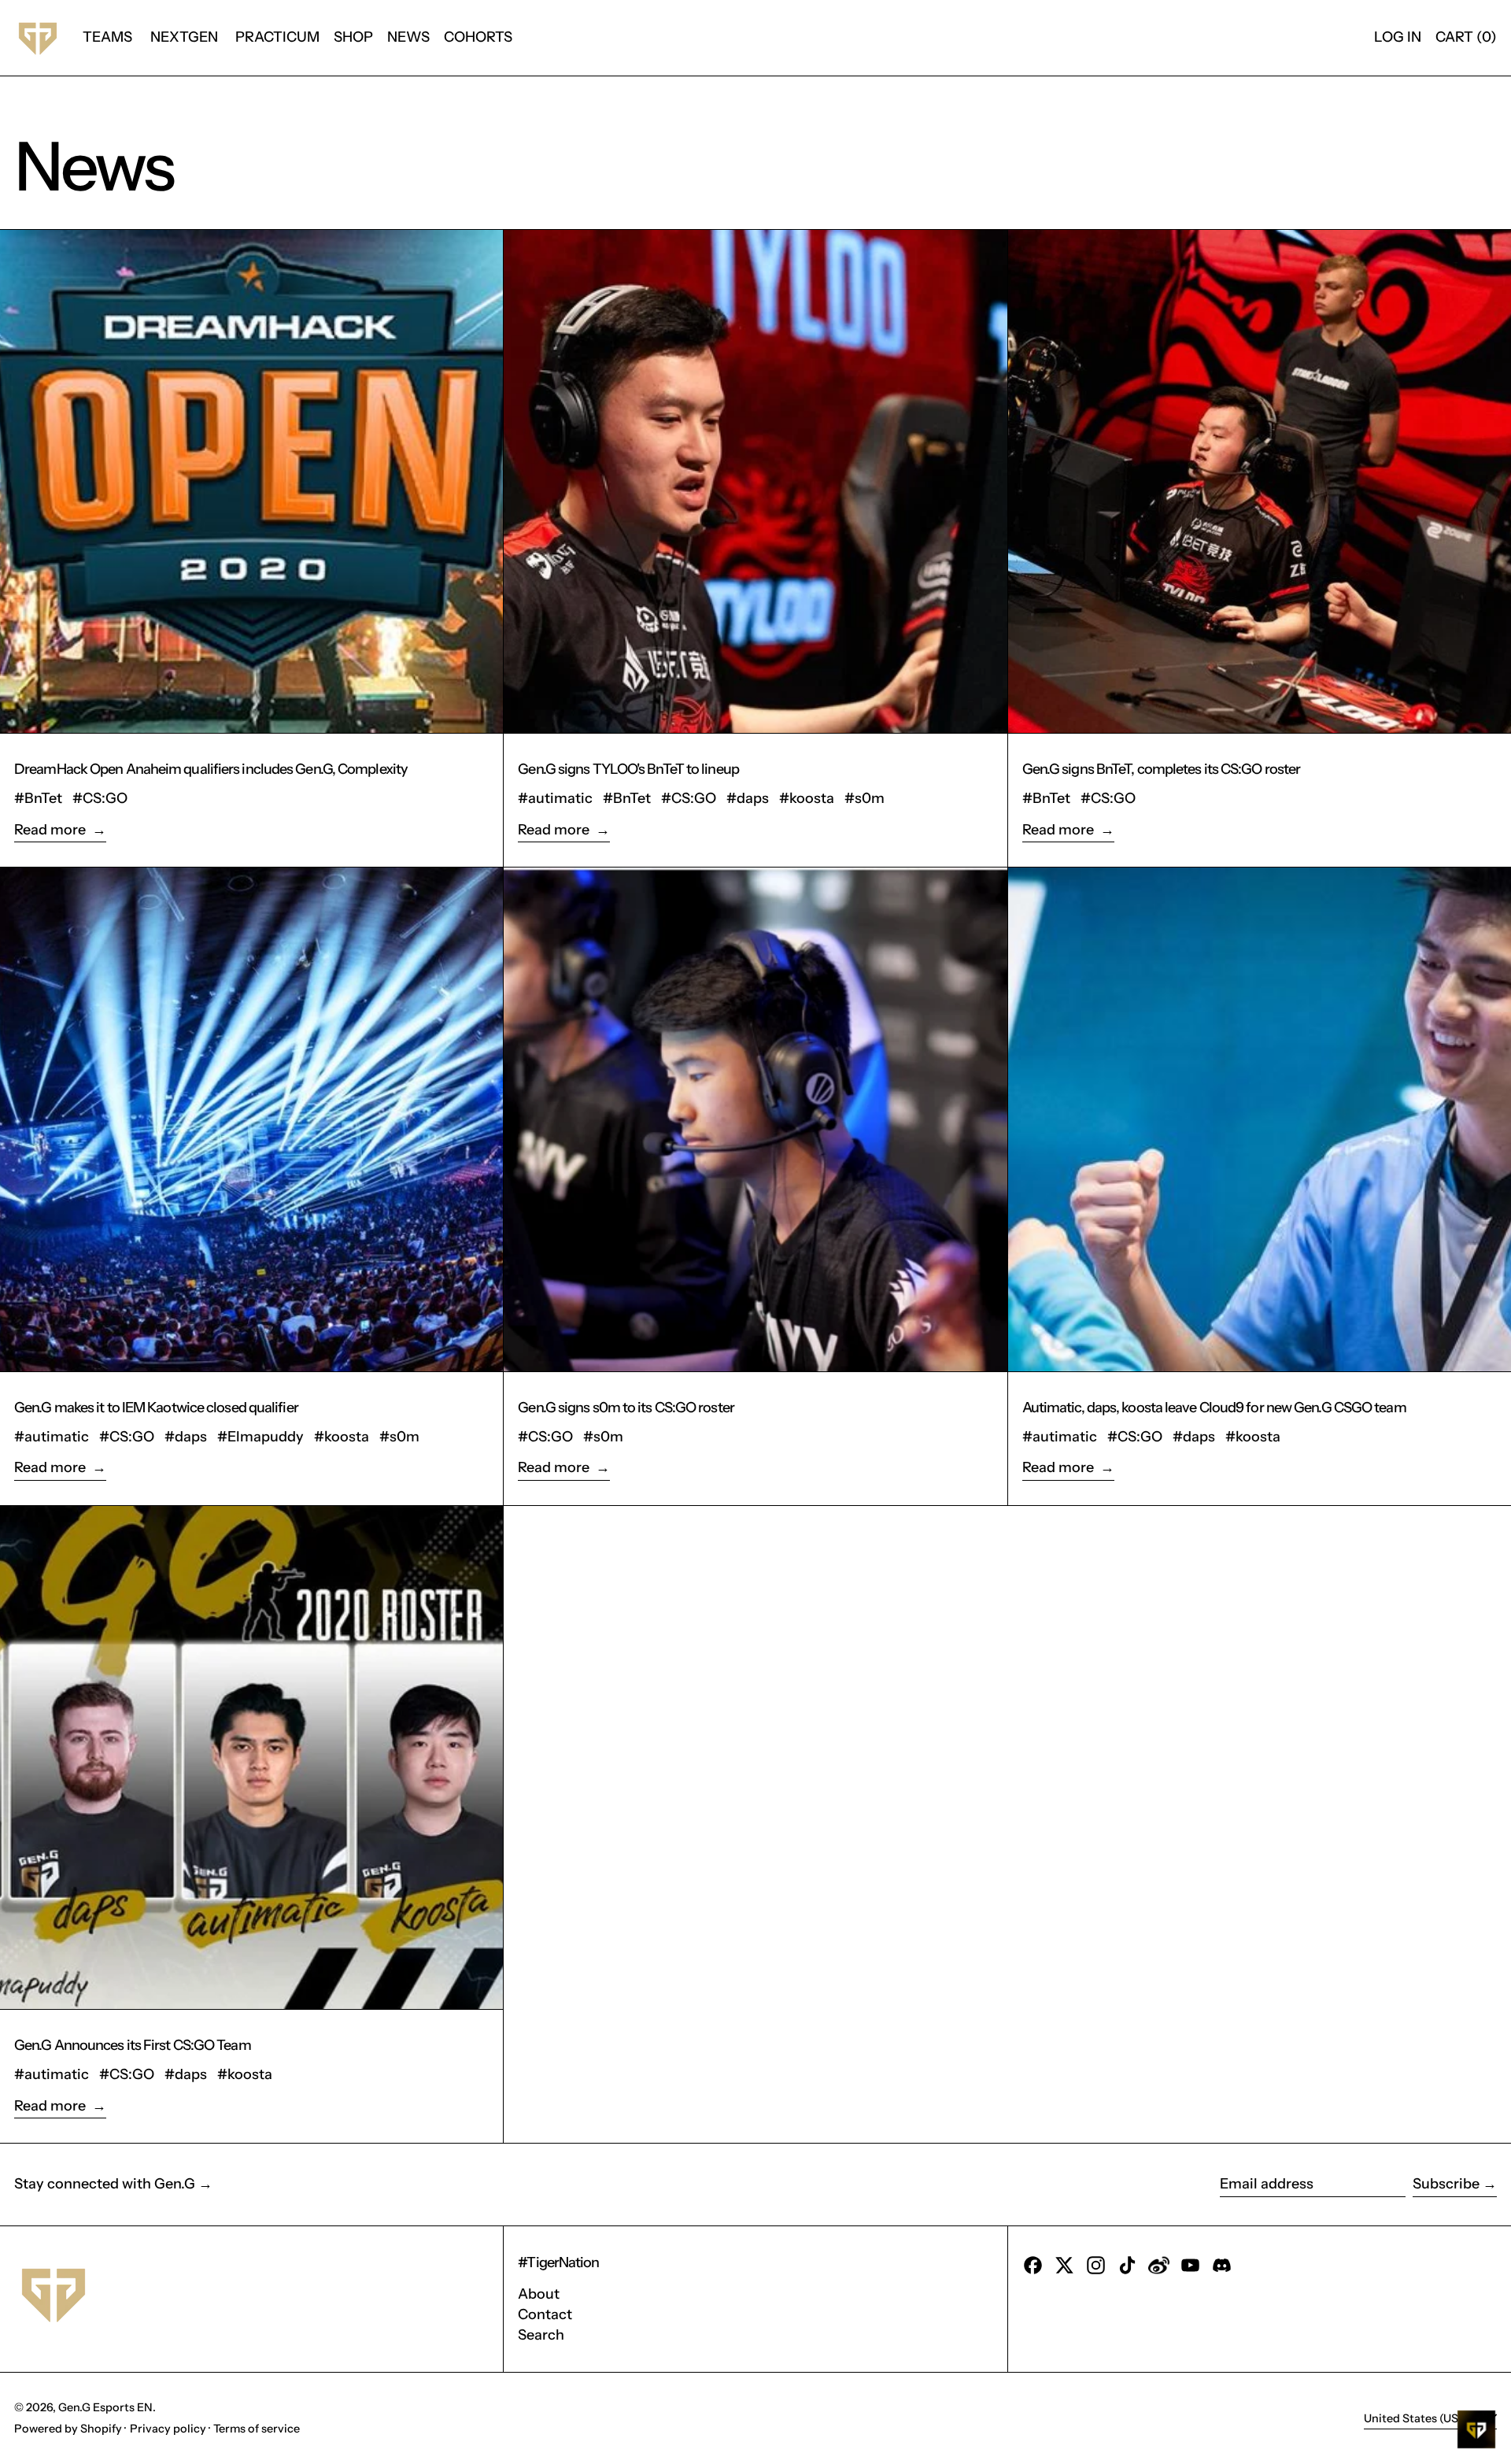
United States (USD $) (1423, 2418)
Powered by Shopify (68, 2429)
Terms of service (257, 2429)
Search (541, 2335)
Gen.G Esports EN (105, 2407)
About (539, 2294)
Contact (545, 2314)
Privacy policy (168, 2429)
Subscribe (1446, 2184)
